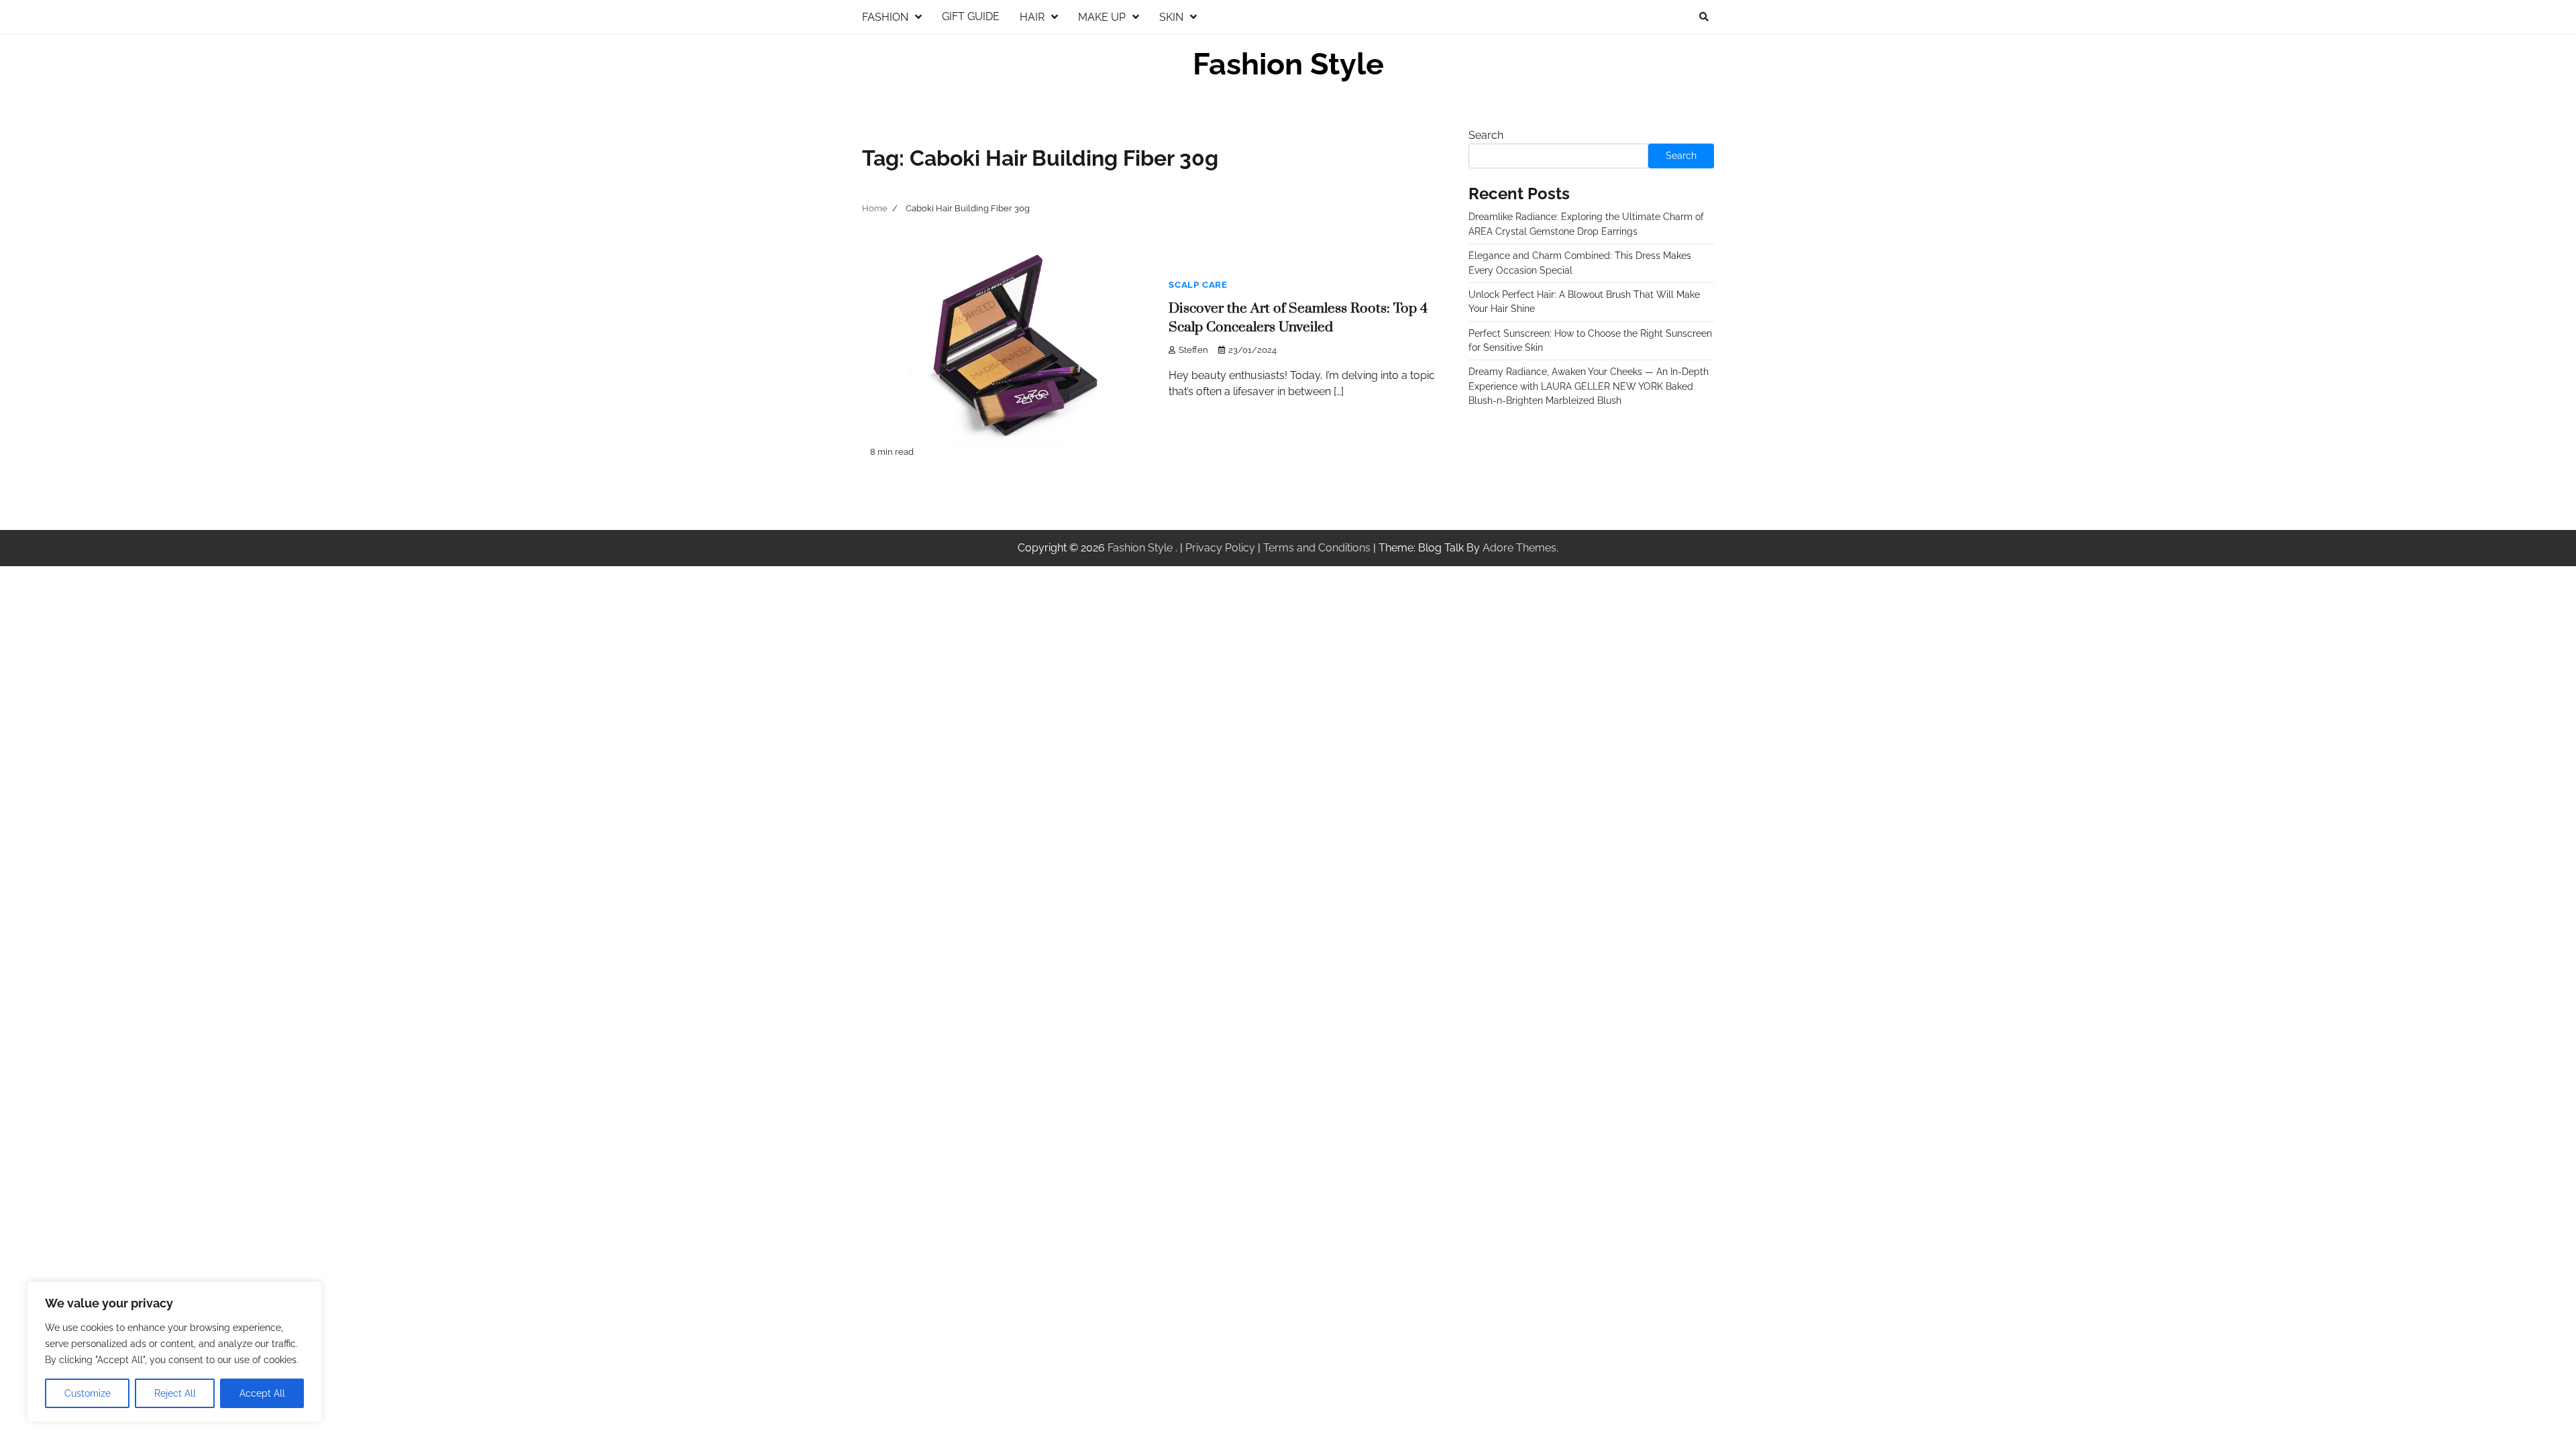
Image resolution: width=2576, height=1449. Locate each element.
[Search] (1704, 17)
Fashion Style (1288, 64)
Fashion (885, 17)
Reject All (175, 1393)
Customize (88, 1393)
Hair (1032, 17)
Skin (1171, 17)
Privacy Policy (1220, 548)
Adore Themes (1519, 548)
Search (1486, 135)
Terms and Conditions (1317, 548)
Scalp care (1198, 285)
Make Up (1102, 17)
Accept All (262, 1393)
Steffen (1193, 350)
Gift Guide (971, 16)
